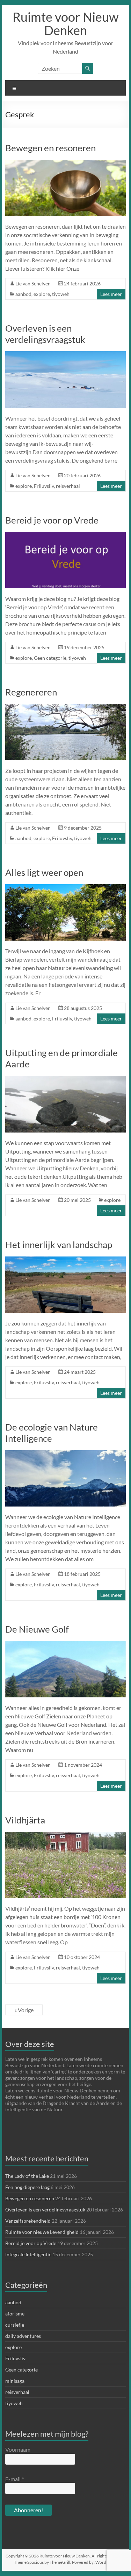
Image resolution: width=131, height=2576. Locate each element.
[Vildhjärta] (66, 1835)
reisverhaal (68, 486)
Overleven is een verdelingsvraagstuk (45, 334)
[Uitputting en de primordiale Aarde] (66, 1079)
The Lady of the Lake (27, 2176)
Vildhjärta (25, 1820)
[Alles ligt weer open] (66, 888)
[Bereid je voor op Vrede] (66, 535)
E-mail (14, 2479)
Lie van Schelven (33, 283)
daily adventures (23, 2336)
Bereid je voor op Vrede (52, 520)
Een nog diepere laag (27, 2187)
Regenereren (31, 692)
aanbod (23, 294)
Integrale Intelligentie (28, 2254)
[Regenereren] (66, 707)
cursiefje (15, 2325)
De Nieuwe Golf (37, 1629)
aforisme (15, 2314)
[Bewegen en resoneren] (66, 163)
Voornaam (18, 2449)
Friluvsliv (44, 486)
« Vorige (24, 2010)
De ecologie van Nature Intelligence (52, 1433)
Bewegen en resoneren (50, 148)
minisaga (15, 2381)
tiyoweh (61, 294)
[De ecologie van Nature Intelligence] (66, 1453)
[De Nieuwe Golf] (66, 1644)
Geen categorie (50, 658)
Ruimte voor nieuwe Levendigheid (42, 2232)
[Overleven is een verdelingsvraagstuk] (66, 355)
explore (42, 294)
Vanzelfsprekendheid (28, 2221)
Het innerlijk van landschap (59, 1245)
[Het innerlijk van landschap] (66, 1260)
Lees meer (111, 294)
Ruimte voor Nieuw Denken (66, 23)
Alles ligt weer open (44, 872)
